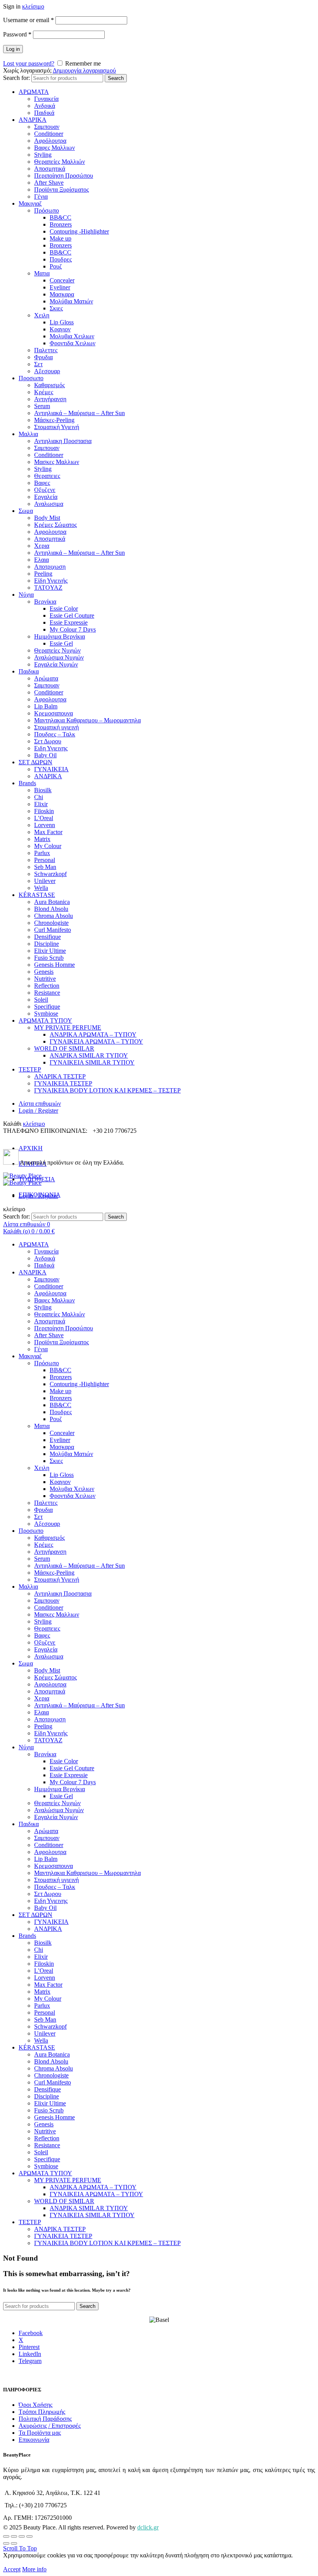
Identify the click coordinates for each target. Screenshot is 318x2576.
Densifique (48, 937)
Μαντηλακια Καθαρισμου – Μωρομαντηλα (87, 720)
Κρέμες (44, 392)
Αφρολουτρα (50, 532)
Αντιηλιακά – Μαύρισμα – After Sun (79, 413)
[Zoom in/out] (29, 2536)
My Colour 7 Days (73, 629)
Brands (27, 783)
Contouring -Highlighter (79, 231)
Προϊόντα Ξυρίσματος (61, 190)
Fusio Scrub (49, 958)
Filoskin (44, 811)
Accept (12, 2569)
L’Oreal (44, 818)
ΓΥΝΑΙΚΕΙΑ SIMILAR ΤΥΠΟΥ (92, 1062)
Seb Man (45, 867)
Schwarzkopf (50, 874)
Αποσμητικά (50, 169)
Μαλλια (28, 434)
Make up (60, 238)
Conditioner (49, 134)
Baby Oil (45, 755)
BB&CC (60, 217)
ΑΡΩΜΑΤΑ (34, 92)
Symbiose (46, 1014)
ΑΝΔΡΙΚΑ (33, 120)
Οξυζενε (45, 490)
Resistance (47, 993)
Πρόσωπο (47, 210)
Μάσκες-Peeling (54, 420)
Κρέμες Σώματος (55, 525)
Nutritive (45, 979)
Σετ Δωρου (48, 741)
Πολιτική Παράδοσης (45, 2419)
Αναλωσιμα (49, 504)
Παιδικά (44, 113)
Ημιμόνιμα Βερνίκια (60, 636)
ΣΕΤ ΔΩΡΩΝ (35, 762)
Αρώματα (46, 678)
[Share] (14, 2536)
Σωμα (26, 511)
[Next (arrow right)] (14, 2543)
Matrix (42, 839)
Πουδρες (61, 259)
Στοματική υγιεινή (56, 727)
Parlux (42, 853)
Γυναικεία (46, 99)
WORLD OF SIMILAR (64, 1048)
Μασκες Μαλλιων (57, 462)
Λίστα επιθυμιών (40, 1104)
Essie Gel (61, 643)
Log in (13, 49)
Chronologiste (51, 923)
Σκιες (56, 308)
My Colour (48, 846)
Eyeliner (60, 287)
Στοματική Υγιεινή (57, 427)
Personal (45, 860)
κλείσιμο (33, 6)
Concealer (62, 280)
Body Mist (47, 518)
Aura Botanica (52, 902)
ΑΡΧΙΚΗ (31, 1148)
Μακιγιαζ (30, 203)
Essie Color (64, 609)
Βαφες (42, 483)
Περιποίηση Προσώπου (64, 176)
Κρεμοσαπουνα (54, 713)
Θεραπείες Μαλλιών (60, 162)
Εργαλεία (46, 497)
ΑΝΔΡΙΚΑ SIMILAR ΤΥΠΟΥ (89, 1055)
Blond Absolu (51, 909)
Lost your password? (29, 63)
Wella (41, 888)
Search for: (16, 78)
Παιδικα (29, 671)
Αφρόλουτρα (50, 141)
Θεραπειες (47, 476)
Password (17, 34)
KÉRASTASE (37, 895)
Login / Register (38, 1111)
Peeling (43, 574)
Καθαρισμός (49, 385)
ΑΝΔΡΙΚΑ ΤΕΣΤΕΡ (60, 1076)
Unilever (45, 881)
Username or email (29, 20)
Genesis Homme (54, 965)
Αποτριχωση (50, 567)
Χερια (42, 546)
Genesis (44, 972)
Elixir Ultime (50, 951)
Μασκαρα (62, 294)
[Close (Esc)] (6, 2536)
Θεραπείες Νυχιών (57, 650)
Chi (39, 797)
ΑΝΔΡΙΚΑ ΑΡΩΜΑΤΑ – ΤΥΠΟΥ (93, 1034)
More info (34, 2569)
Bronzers (61, 224)
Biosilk (43, 790)
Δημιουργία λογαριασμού (84, 70)
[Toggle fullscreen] (22, 2536)
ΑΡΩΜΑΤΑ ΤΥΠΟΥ (45, 1021)
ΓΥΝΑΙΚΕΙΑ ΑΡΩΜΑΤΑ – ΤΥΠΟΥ (96, 1041)
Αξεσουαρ (47, 371)
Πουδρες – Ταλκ (55, 734)
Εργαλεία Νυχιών (56, 664)
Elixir (41, 804)
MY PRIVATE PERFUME (68, 1027)
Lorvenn (45, 825)
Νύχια (26, 595)
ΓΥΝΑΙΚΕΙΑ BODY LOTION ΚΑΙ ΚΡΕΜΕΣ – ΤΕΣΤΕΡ (107, 1090)
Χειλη (42, 315)
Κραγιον (60, 329)
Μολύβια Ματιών (71, 301)
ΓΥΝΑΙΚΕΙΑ (51, 769)
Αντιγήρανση (50, 399)
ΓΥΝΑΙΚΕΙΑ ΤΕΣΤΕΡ (63, 1083)
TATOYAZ (48, 588)
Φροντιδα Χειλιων (73, 343)
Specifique (47, 1007)
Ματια (42, 273)
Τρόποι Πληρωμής (42, 2412)
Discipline (47, 944)
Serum (42, 406)
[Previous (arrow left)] (6, 2543)
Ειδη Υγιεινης (51, 748)
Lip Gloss (62, 322)
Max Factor (48, 832)
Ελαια (41, 560)
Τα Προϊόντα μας (40, 2433)
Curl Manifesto (53, 930)
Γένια (41, 196)
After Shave (49, 183)
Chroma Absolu (54, 916)
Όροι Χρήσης (35, 2405)
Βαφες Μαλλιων (54, 148)
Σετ (38, 364)
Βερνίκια (45, 602)
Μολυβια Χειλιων (72, 336)
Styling (43, 155)
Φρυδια (43, 357)
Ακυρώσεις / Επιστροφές (50, 2426)
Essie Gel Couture (72, 615)
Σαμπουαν (47, 127)
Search (116, 78)
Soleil (41, 1000)
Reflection (47, 986)
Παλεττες (46, 350)
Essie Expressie (69, 622)
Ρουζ (56, 266)
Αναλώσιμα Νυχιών (59, 657)
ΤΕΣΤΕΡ (30, 1069)
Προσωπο (31, 378)
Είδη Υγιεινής (51, 581)
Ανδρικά (45, 106)
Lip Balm (46, 706)
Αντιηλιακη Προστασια (63, 441)
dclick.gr (148, 2527)
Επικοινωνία (34, 2440)
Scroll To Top (20, 2548)
